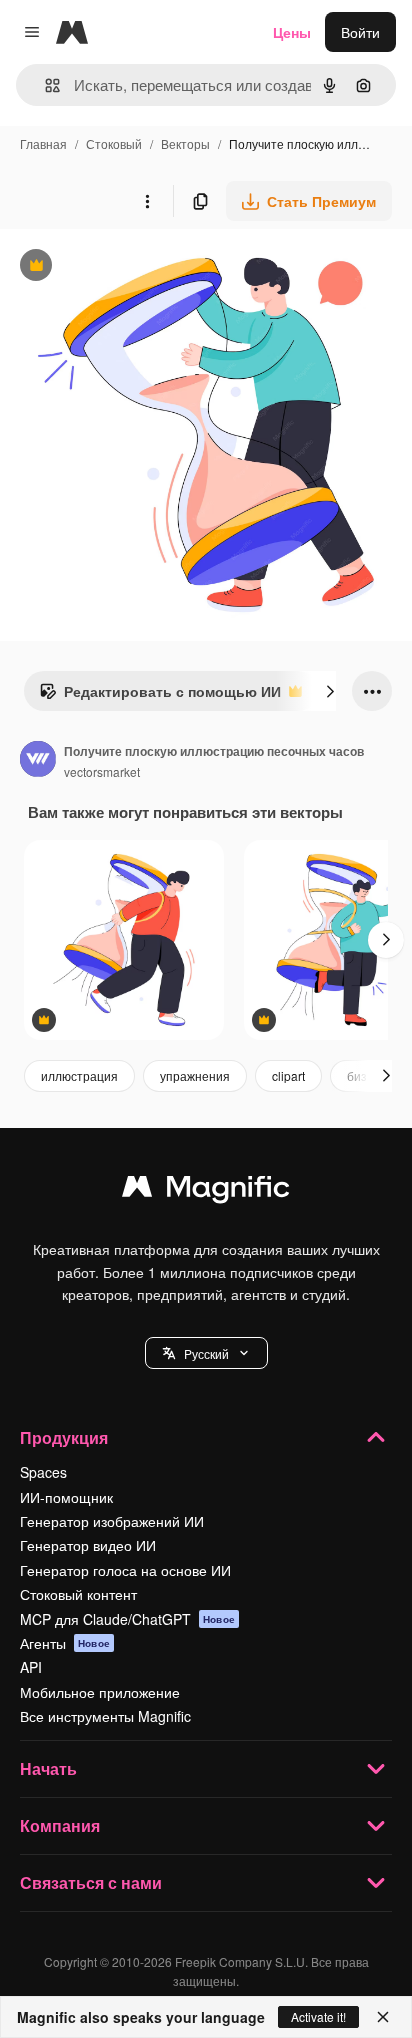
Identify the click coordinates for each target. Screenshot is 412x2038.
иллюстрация (79, 1075)
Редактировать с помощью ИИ (160, 696)
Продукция (64, 1437)
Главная (43, 143)
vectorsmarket (102, 771)
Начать (48, 1768)
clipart (288, 1075)
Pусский (206, 1353)
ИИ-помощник (66, 1497)
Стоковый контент (78, 1594)
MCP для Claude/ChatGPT (127, 1619)
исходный (134, 267)
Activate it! (318, 2016)
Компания (60, 1825)
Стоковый (114, 143)
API (31, 1667)
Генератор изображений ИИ (112, 1521)
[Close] (383, 2017)
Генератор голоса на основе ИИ (125, 1570)
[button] (206, 1353)
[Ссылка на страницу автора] (38, 761)
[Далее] (330, 691)
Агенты (65, 1643)
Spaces (43, 1472)
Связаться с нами (91, 1882)
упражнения (195, 1075)
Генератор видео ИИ (88, 1545)
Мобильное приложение (100, 1692)
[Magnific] (206, 1191)
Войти (360, 32)
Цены (292, 32)
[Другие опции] (147, 201)
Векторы (185, 143)
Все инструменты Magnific (105, 1716)
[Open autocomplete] (44, 85)
